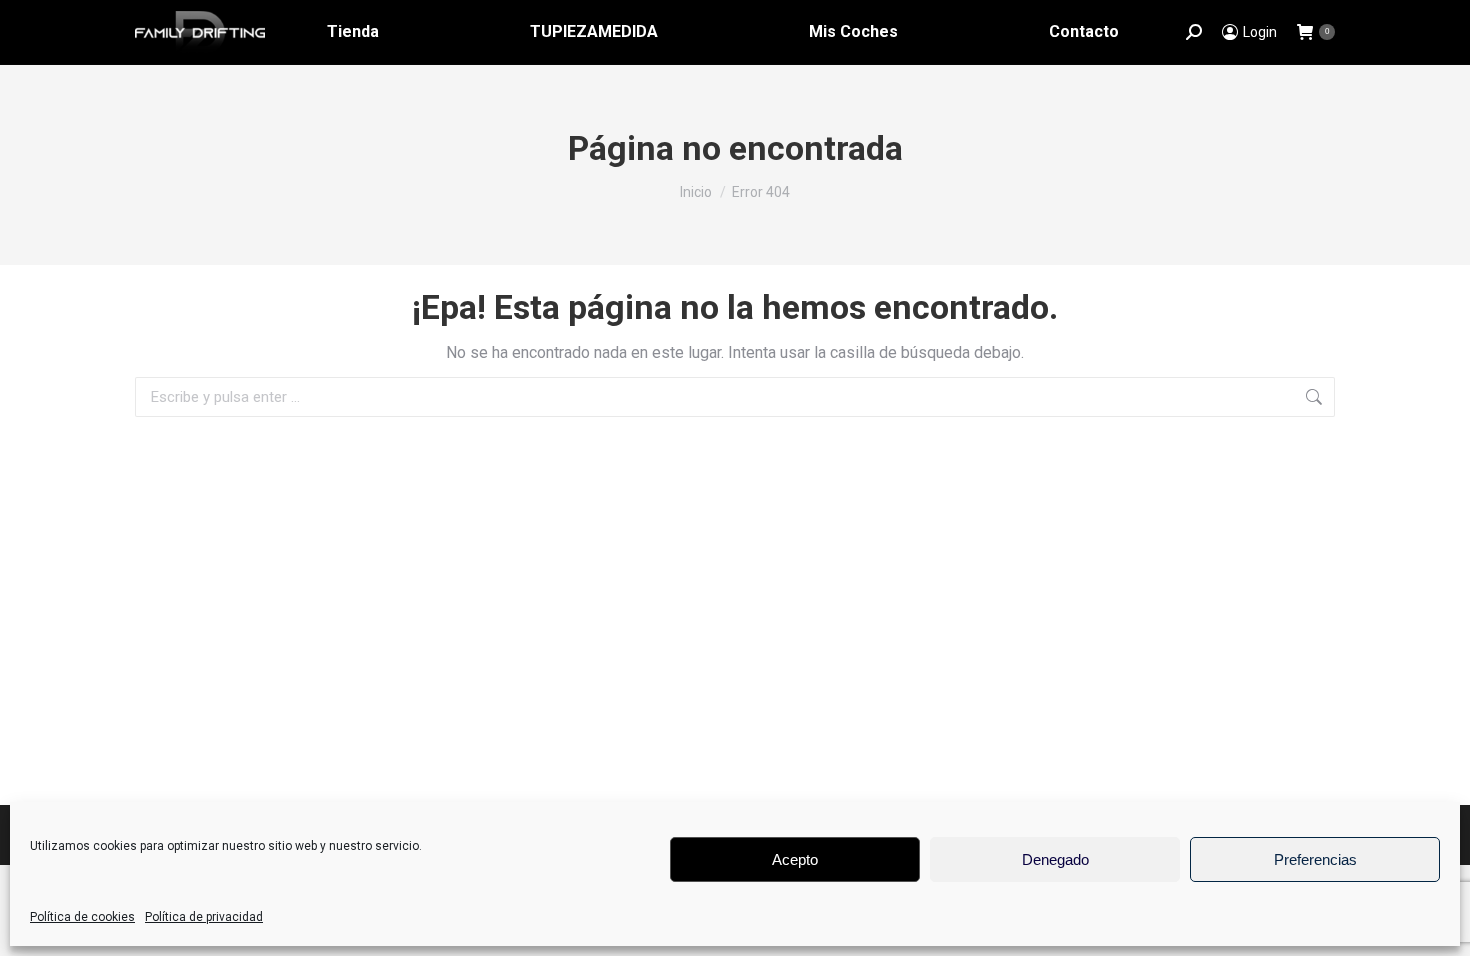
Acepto (795, 859)
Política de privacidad (204, 917)
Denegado (1055, 859)
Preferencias (1315, 859)
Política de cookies (82, 917)
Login (1260, 32)
